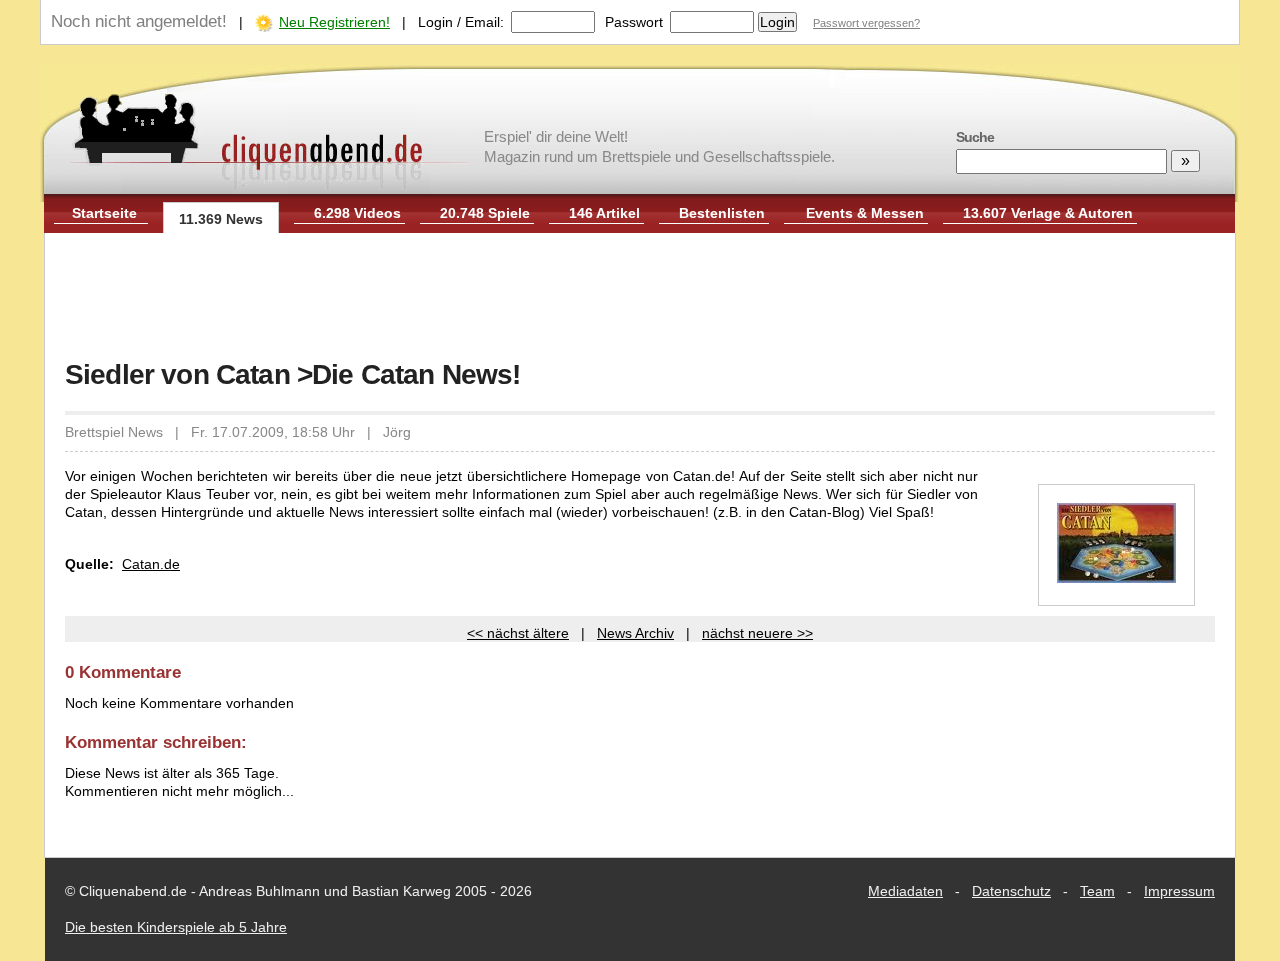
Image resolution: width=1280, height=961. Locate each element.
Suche (975, 137)
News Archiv (635, 633)
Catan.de (151, 564)
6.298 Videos (357, 213)
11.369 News (221, 219)
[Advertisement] (640, 298)
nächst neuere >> (757, 633)
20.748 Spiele (485, 213)
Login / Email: (461, 22)
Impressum (1179, 891)
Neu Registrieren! (334, 22)
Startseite (104, 213)
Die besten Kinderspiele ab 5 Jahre (176, 927)
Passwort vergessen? (866, 23)
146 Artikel (604, 213)
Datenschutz (1011, 891)
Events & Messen (865, 213)
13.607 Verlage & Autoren (1048, 213)
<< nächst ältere (518, 633)
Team (1097, 891)
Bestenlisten (722, 213)
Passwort (634, 22)
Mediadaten (905, 891)
